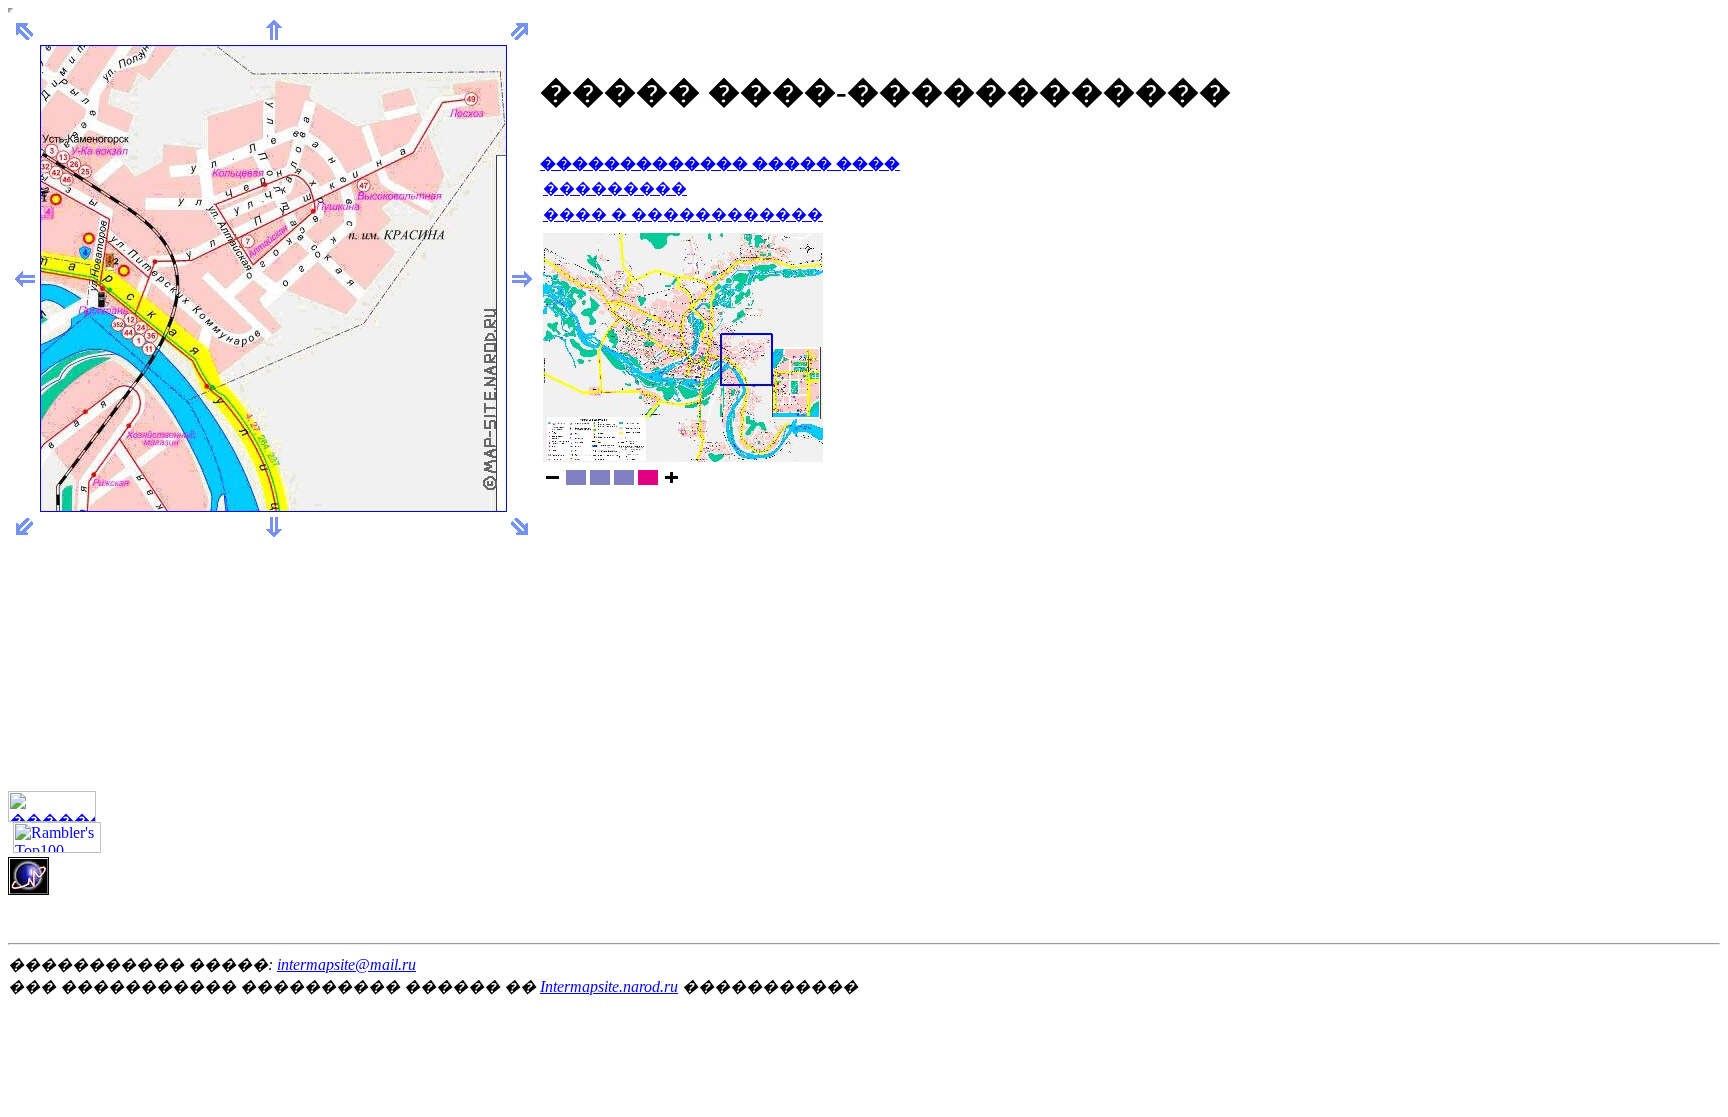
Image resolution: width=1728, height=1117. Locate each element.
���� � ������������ (683, 214)
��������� (615, 188)
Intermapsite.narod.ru (609, 986)
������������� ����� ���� (720, 163)
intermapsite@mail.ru (346, 964)
